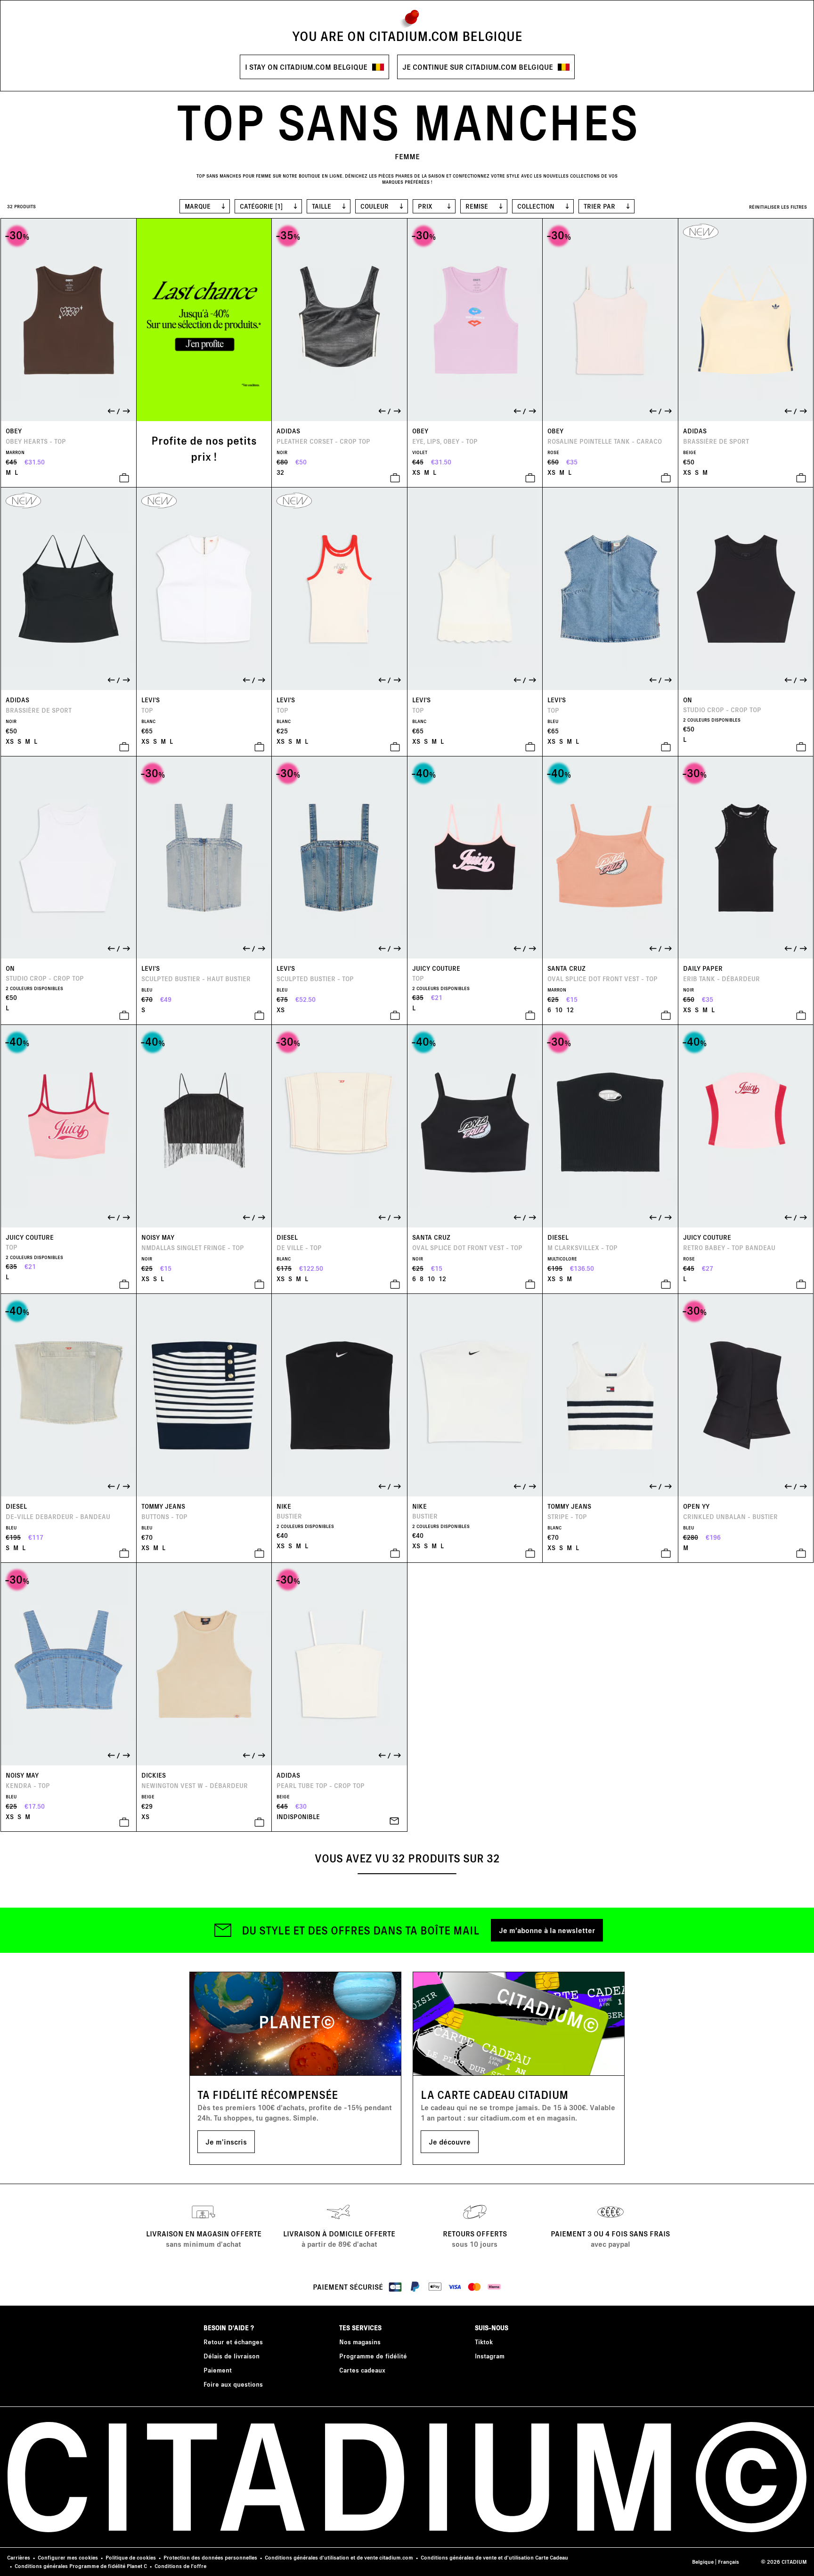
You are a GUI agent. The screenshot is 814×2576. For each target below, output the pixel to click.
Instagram (490, 2356)
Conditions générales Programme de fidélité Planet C (81, 2566)
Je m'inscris (226, 2141)
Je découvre (450, 2141)
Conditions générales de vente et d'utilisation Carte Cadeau (494, 2557)
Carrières (19, 2557)
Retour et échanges (233, 2342)
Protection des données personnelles (210, 2557)
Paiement (218, 2370)
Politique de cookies (131, 2557)
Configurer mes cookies (68, 2557)
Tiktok (484, 2342)
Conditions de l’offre (180, 2566)
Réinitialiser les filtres (778, 207)
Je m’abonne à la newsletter (547, 1930)
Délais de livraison (232, 2356)
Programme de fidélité (373, 2356)
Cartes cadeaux (362, 2370)
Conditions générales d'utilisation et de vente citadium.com (339, 2557)
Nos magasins (360, 2342)
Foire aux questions (233, 2384)
